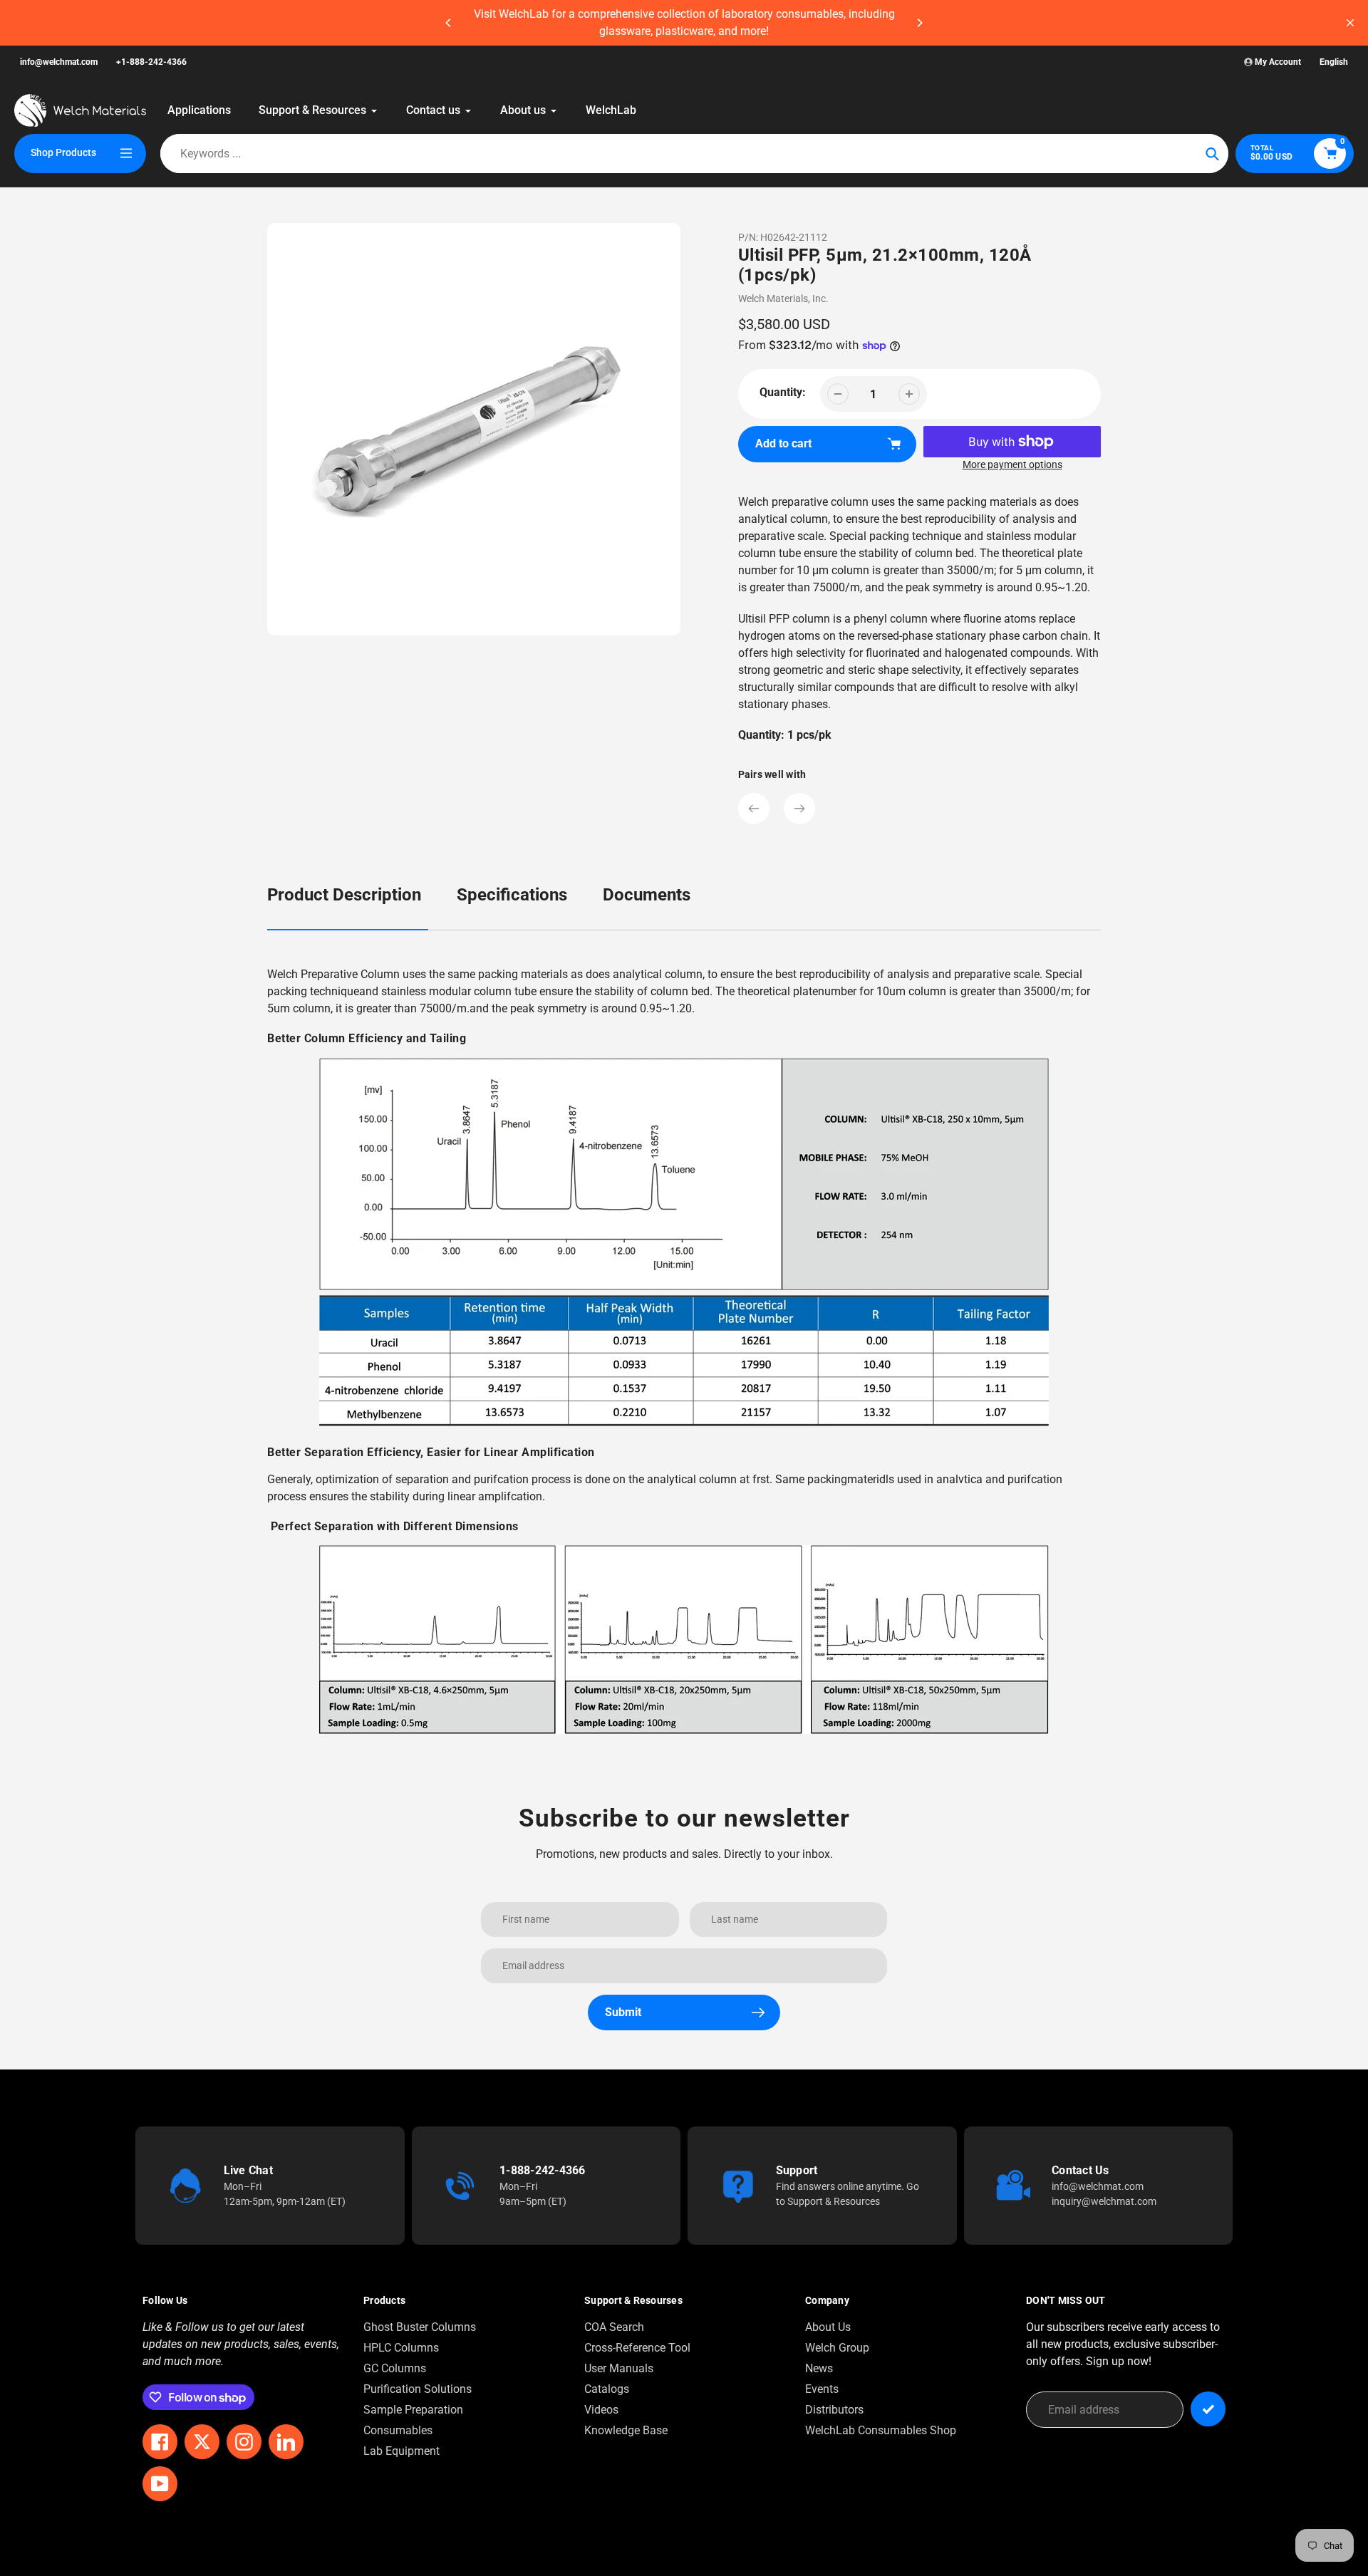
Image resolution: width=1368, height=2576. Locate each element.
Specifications (512, 895)
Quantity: (783, 392)
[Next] (919, 23)
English (1334, 62)
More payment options (1012, 464)
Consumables (398, 2430)
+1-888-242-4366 (151, 62)
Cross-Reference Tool (637, 2348)
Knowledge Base (626, 2430)
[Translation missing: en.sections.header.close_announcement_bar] (1350, 23)
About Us (828, 2327)
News (819, 2368)
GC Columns (395, 2368)
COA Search (614, 2327)
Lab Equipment (401, 2451)
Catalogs (607, 2389)
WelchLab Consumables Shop (881, 2430)
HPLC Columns (401, 2348)
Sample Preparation (413, 2410)
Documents (647, 895)
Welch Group (837, 2348)
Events (822, 2389)
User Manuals (619, 2368)
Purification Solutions (418, 2389)
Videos (601, 2410)
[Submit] (1208, 2409)
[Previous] (449, 23)
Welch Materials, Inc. (783, 298)
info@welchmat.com (59, 62)
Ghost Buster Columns (420, 2327)
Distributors (834, 2410)
